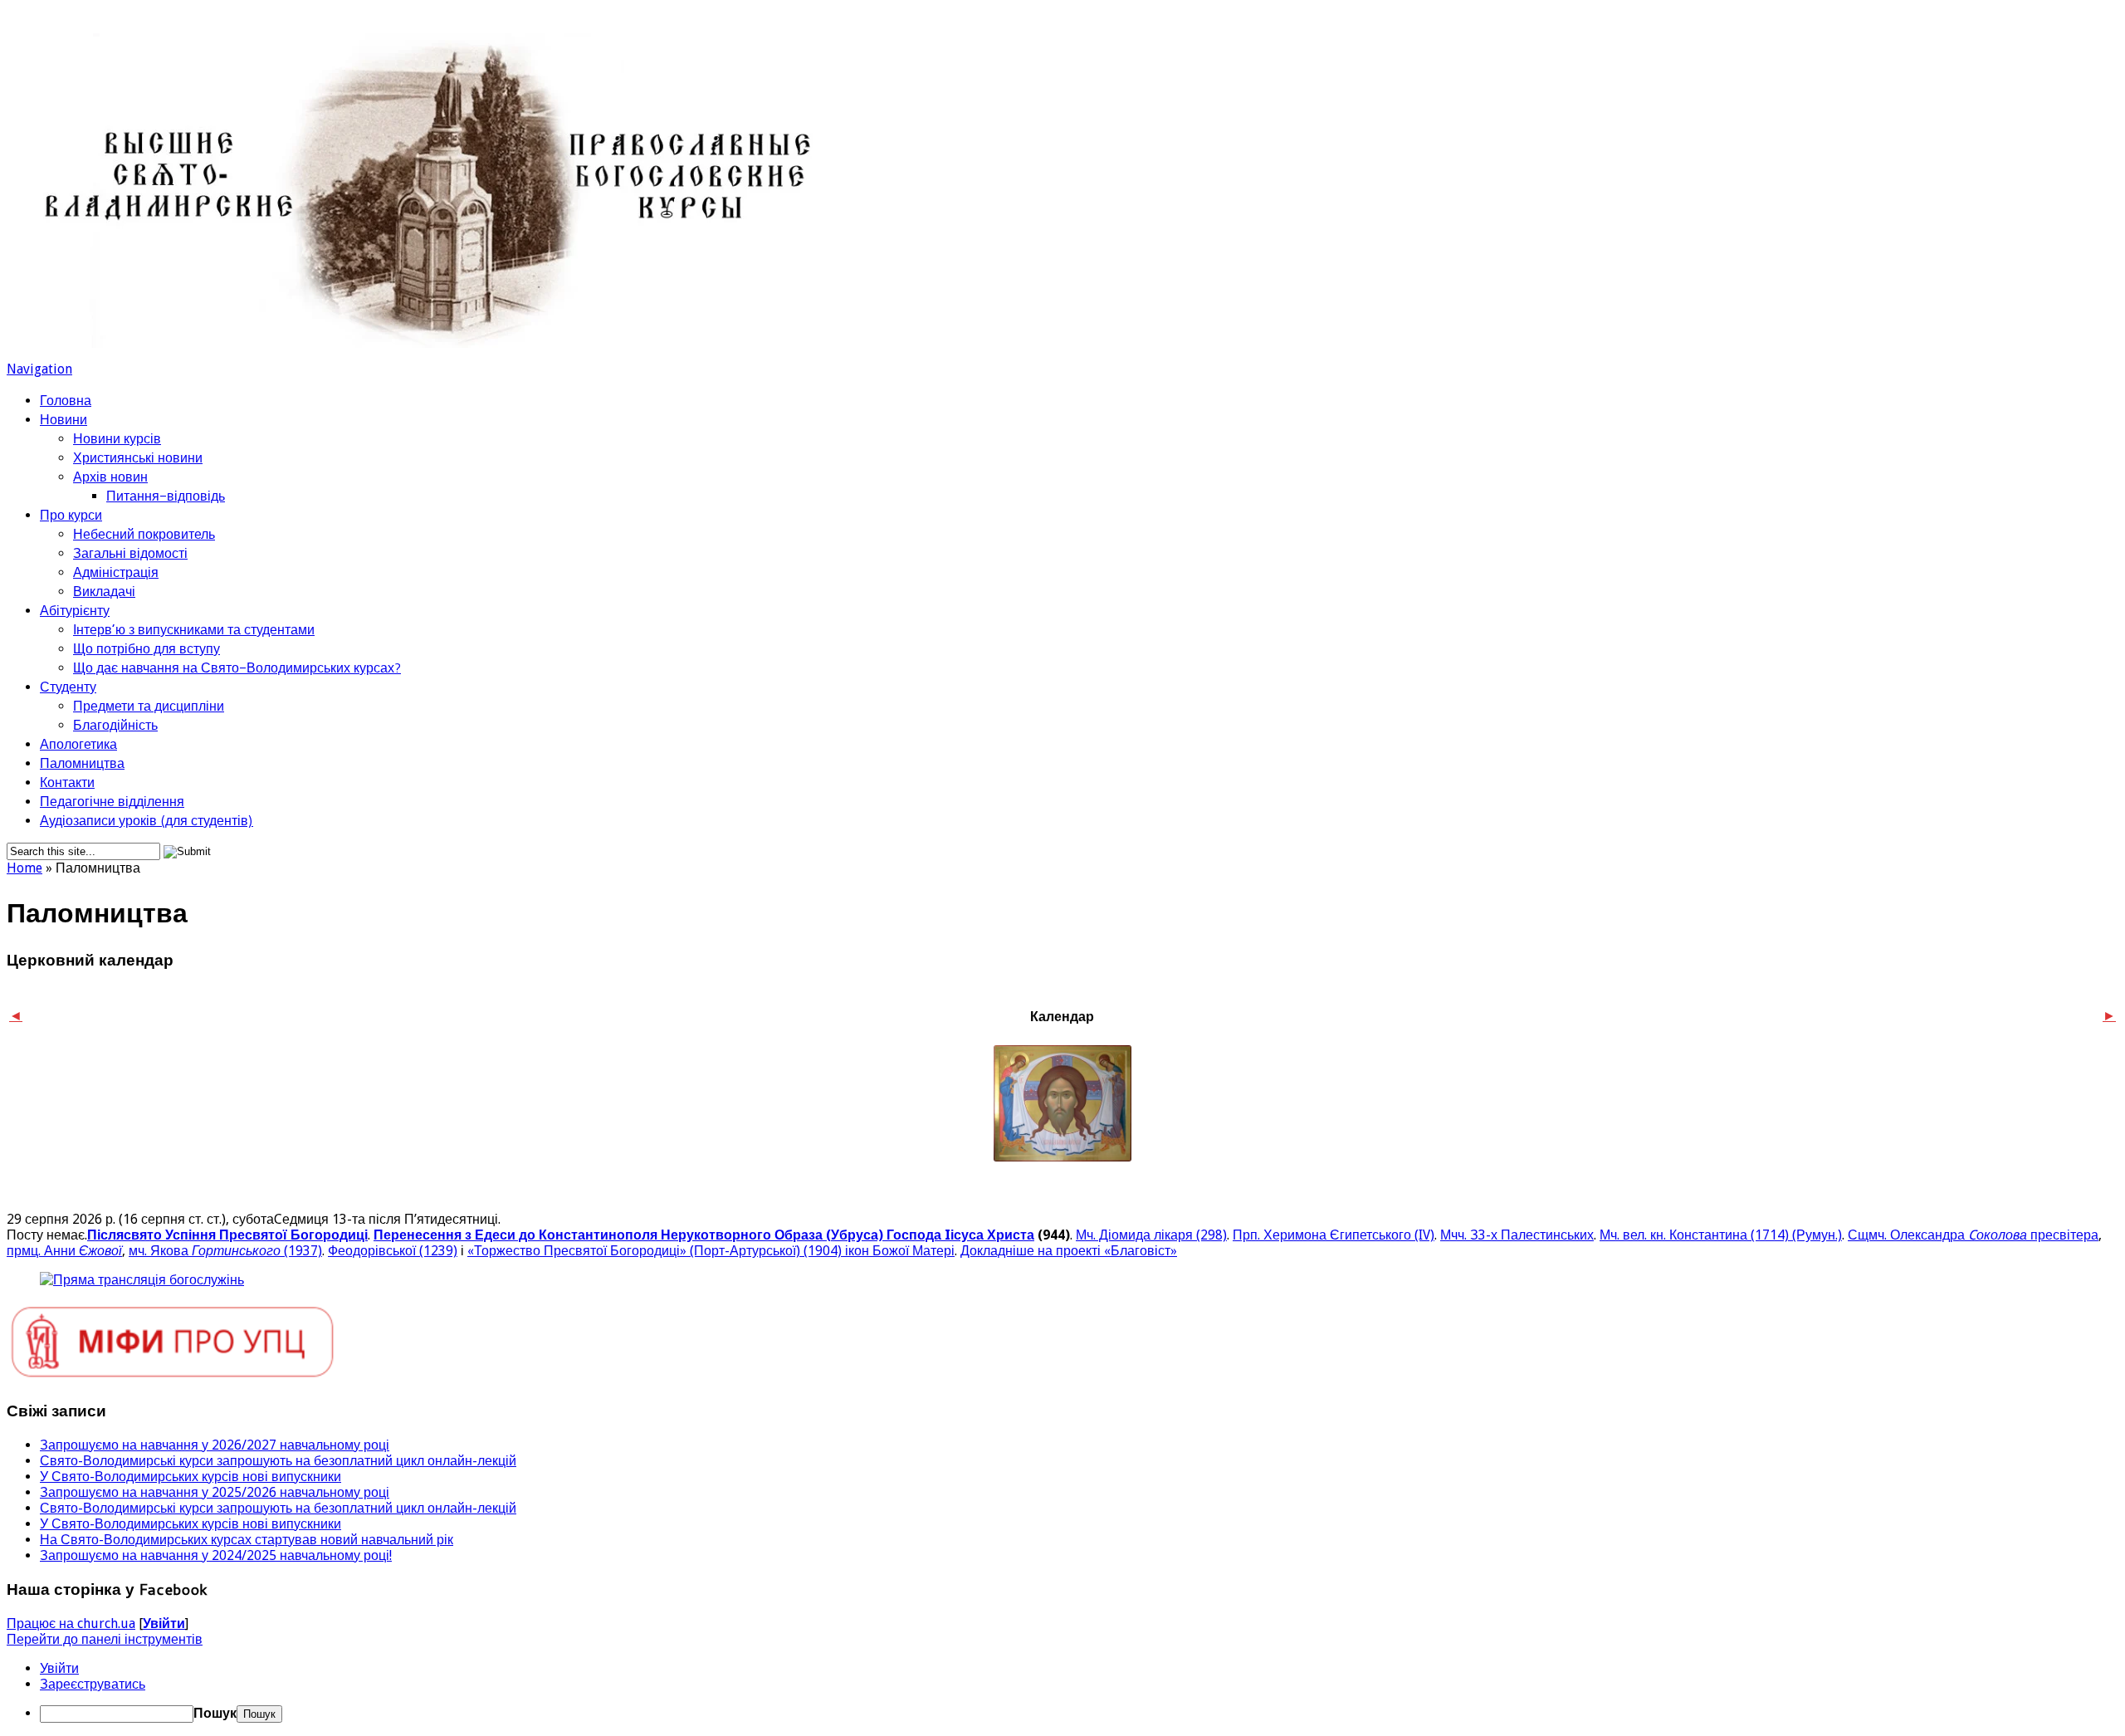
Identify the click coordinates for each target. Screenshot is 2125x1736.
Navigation (39, 369)
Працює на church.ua (71, 1624)
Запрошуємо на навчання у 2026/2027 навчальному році (215, 1445)
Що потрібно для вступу (147, 648)
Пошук (215, 1713)
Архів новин (110, 476)
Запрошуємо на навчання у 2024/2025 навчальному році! (216, 1555)
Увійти (164, 1624)
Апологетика (78, 743)
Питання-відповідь (166, 495)
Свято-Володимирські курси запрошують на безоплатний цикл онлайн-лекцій (278, 1461)
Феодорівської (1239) (393, 1251)
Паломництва (82, 763)
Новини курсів (117, 438)
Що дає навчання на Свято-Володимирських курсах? (237, 667)
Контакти (67, 782)
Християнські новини (138, 457)
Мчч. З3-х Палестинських (1517, 1235)
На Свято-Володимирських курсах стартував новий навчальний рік (247, 1540)
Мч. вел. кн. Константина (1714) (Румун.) (1721, 1235)
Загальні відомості (130, 553)
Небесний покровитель (144, 533)
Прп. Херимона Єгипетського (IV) (1334, 1235)
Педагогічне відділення (112, 801)
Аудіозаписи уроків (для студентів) (147, 820)
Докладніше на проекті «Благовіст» (1069, 1251)
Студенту (68, 686)
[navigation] (1062, 1692)
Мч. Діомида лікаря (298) (1151, 1235)
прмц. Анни (64, 1251)
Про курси (71, 514)
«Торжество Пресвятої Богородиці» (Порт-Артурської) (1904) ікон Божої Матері (711, 1251)
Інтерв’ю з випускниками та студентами (194, 629)
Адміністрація (116, 572)
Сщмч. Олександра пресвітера (1973, 1235)
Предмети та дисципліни (149, 705)
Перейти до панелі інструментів (105, 1639)
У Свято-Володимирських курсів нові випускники (191, 1477)
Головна (66, 400)
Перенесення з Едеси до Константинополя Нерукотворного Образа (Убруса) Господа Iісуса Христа (704, 1235)
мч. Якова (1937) (225, 1251)
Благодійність (115, 724)
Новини (64, 419)
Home (24, 868)
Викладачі (104, 591)
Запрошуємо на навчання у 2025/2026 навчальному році (215, 1492)
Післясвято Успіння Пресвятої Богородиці (227, 1235)
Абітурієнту (75, 610)
